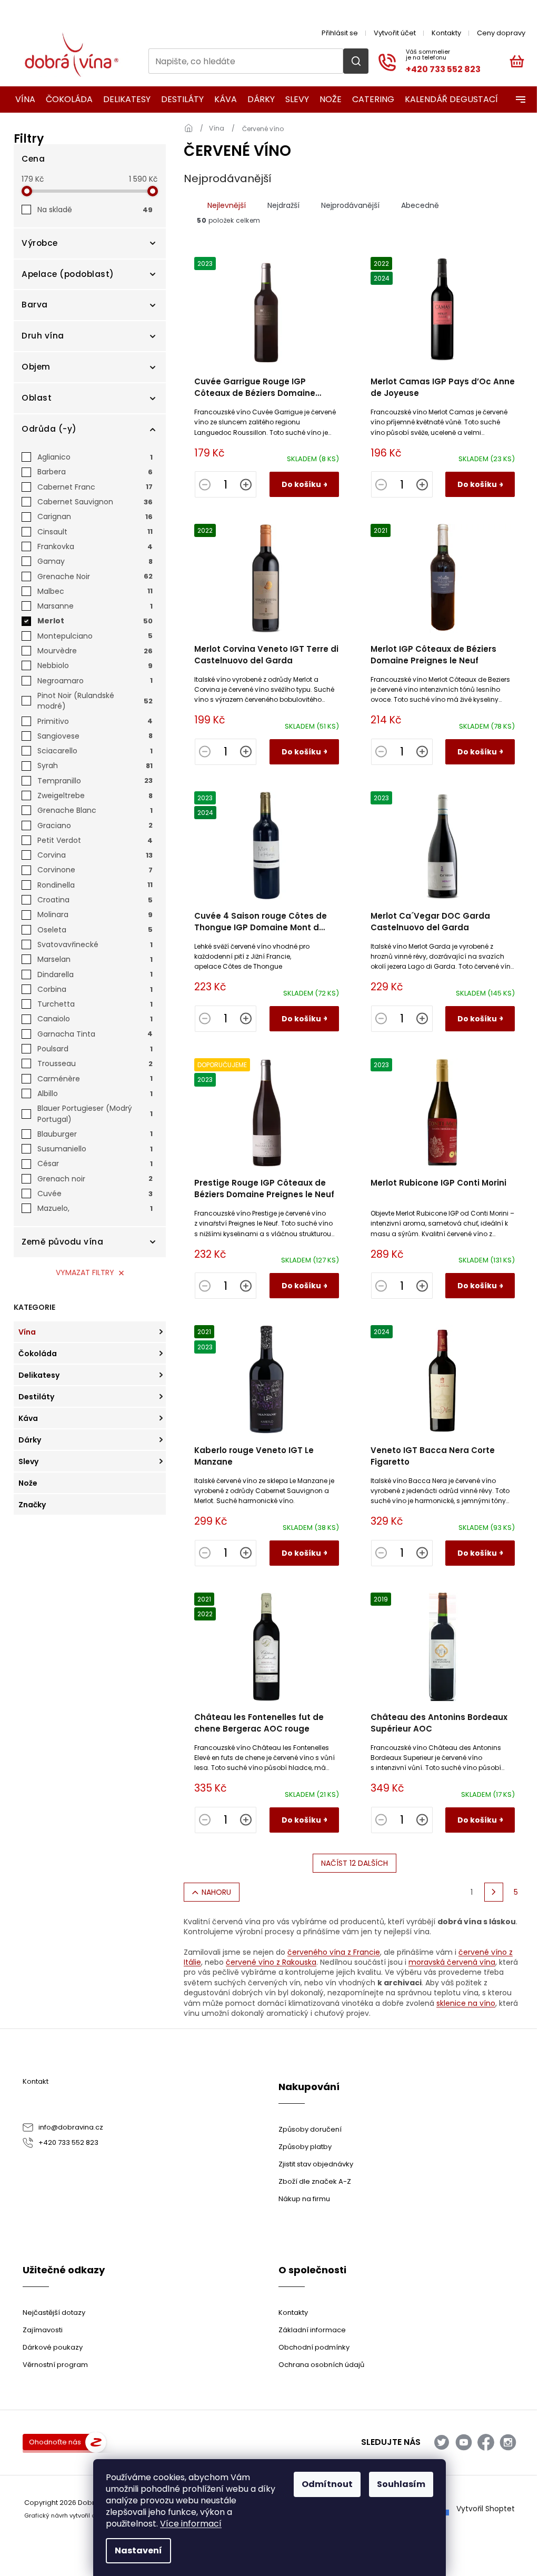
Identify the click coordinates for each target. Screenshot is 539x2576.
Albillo (95, 1093)
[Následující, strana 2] (494, 1892)
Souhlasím (401, 2484)
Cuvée (95, 1193)
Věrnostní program (55, 2365)
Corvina (95, 855)
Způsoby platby (305, 2147)
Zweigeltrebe (95, 795)
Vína (27, 1332)
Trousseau (95, 1063)
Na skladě (95, 210)
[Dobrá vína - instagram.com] (508, 2442)
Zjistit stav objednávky (316, 2164)
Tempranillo (95, 781)
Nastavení (138, 2550)
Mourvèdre (95, 651)
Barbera (95, 472)
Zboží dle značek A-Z (315, 2181)
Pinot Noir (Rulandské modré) (95, 701)
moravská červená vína (452, 1962)
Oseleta (95, 930)
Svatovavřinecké (95, 944)
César (95, 1163)
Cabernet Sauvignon (95, 502)
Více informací (191, 2524)
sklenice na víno (466, 2003)
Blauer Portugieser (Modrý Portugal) (95, 1113)
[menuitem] (22, 100)
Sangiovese (95, 736)
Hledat (356, 61)
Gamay (95, 561)
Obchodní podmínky (314, 2347)
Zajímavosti (43, 2330)
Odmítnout (327, 2484)
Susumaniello (95, 1149)
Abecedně (420, 205)
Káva (28, 1418)
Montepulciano (95, 636)
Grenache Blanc (95, 810)
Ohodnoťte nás (55, 2442)
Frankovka (95, 546)
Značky (32, 1505)
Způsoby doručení (310, 2129)
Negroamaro (95, 681)
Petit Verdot (95, 840)
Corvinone (95, 870)
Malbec (95, 591)
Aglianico (95, 457)
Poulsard (95, 1049)
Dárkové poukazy (53, 2347)
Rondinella (95, 885)
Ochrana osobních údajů (321, 2365)
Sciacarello (95, 751)
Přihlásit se (340, 33)
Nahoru (216, 1892)
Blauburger (95, 1134)
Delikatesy (39, 1375)
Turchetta (95, 1004)
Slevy (28, 1461)
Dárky (30, 1440)
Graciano (95, 825)
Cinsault (95, 532)
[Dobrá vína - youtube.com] (464, 2442)
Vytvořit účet (395, 33)
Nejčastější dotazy (54, 2313)
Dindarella (95, 974)
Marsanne (95, 606)
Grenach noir (95, 1179)
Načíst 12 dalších (355, 1863)
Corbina (95, 989)
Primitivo (95, 721)
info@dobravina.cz (71, 2127)
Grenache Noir (95, 576)
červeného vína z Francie (334, 1952)
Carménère (95, 1079)
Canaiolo (95, 1019)
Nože (28, 1483)
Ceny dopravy (501, 33)
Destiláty (36, 1397)
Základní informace (312, 2330)
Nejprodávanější (350, 205)
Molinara (95, 914)
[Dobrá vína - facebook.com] (486, 2442)
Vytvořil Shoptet (486, 2509)
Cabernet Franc (95, 487)
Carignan (95, 516)
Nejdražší (283, 205)
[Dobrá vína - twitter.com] (442, 2442)
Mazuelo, (95, 1208)
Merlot (95, 621)
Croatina (95, 900)
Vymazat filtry (85, 1272)
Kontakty (446, 33)
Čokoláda (38, 1354)
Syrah (95, 765)
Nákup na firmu (304, 2199)
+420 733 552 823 (68, 2142)
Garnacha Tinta (95, 1034)
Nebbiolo (95, 665)
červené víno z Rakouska (271, 1962)
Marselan (95, 959)
